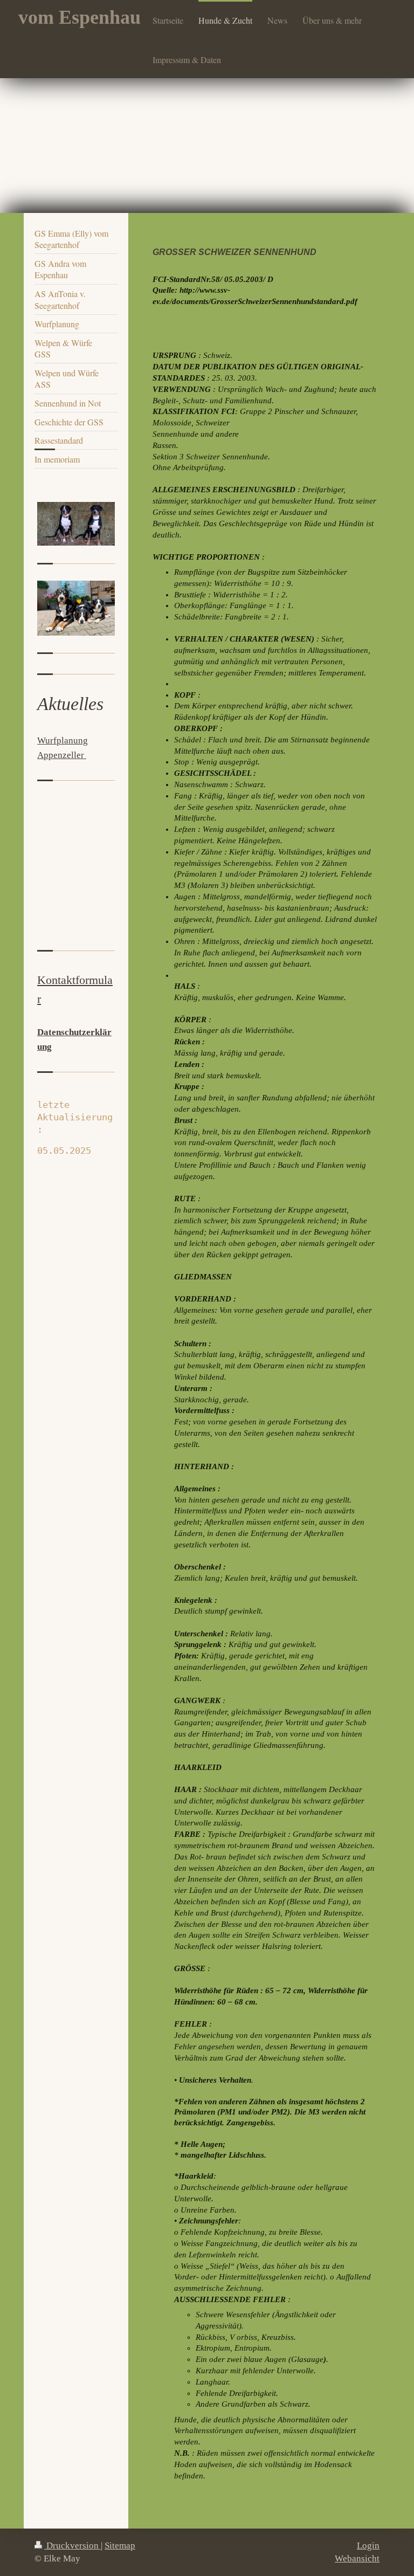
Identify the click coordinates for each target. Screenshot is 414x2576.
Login (368, 2546)
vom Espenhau (80, 17)
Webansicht (357, 2558)
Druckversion (73, 2546)
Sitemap (120, 2546)
